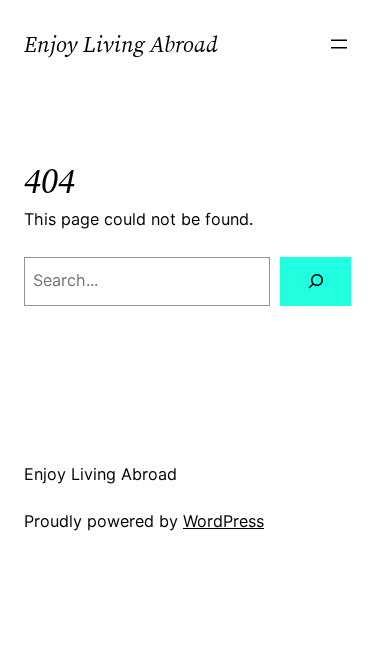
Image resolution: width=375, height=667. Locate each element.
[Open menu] (339, 44)
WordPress (223, 521)
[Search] (315, 282)
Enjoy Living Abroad (121, 44)
